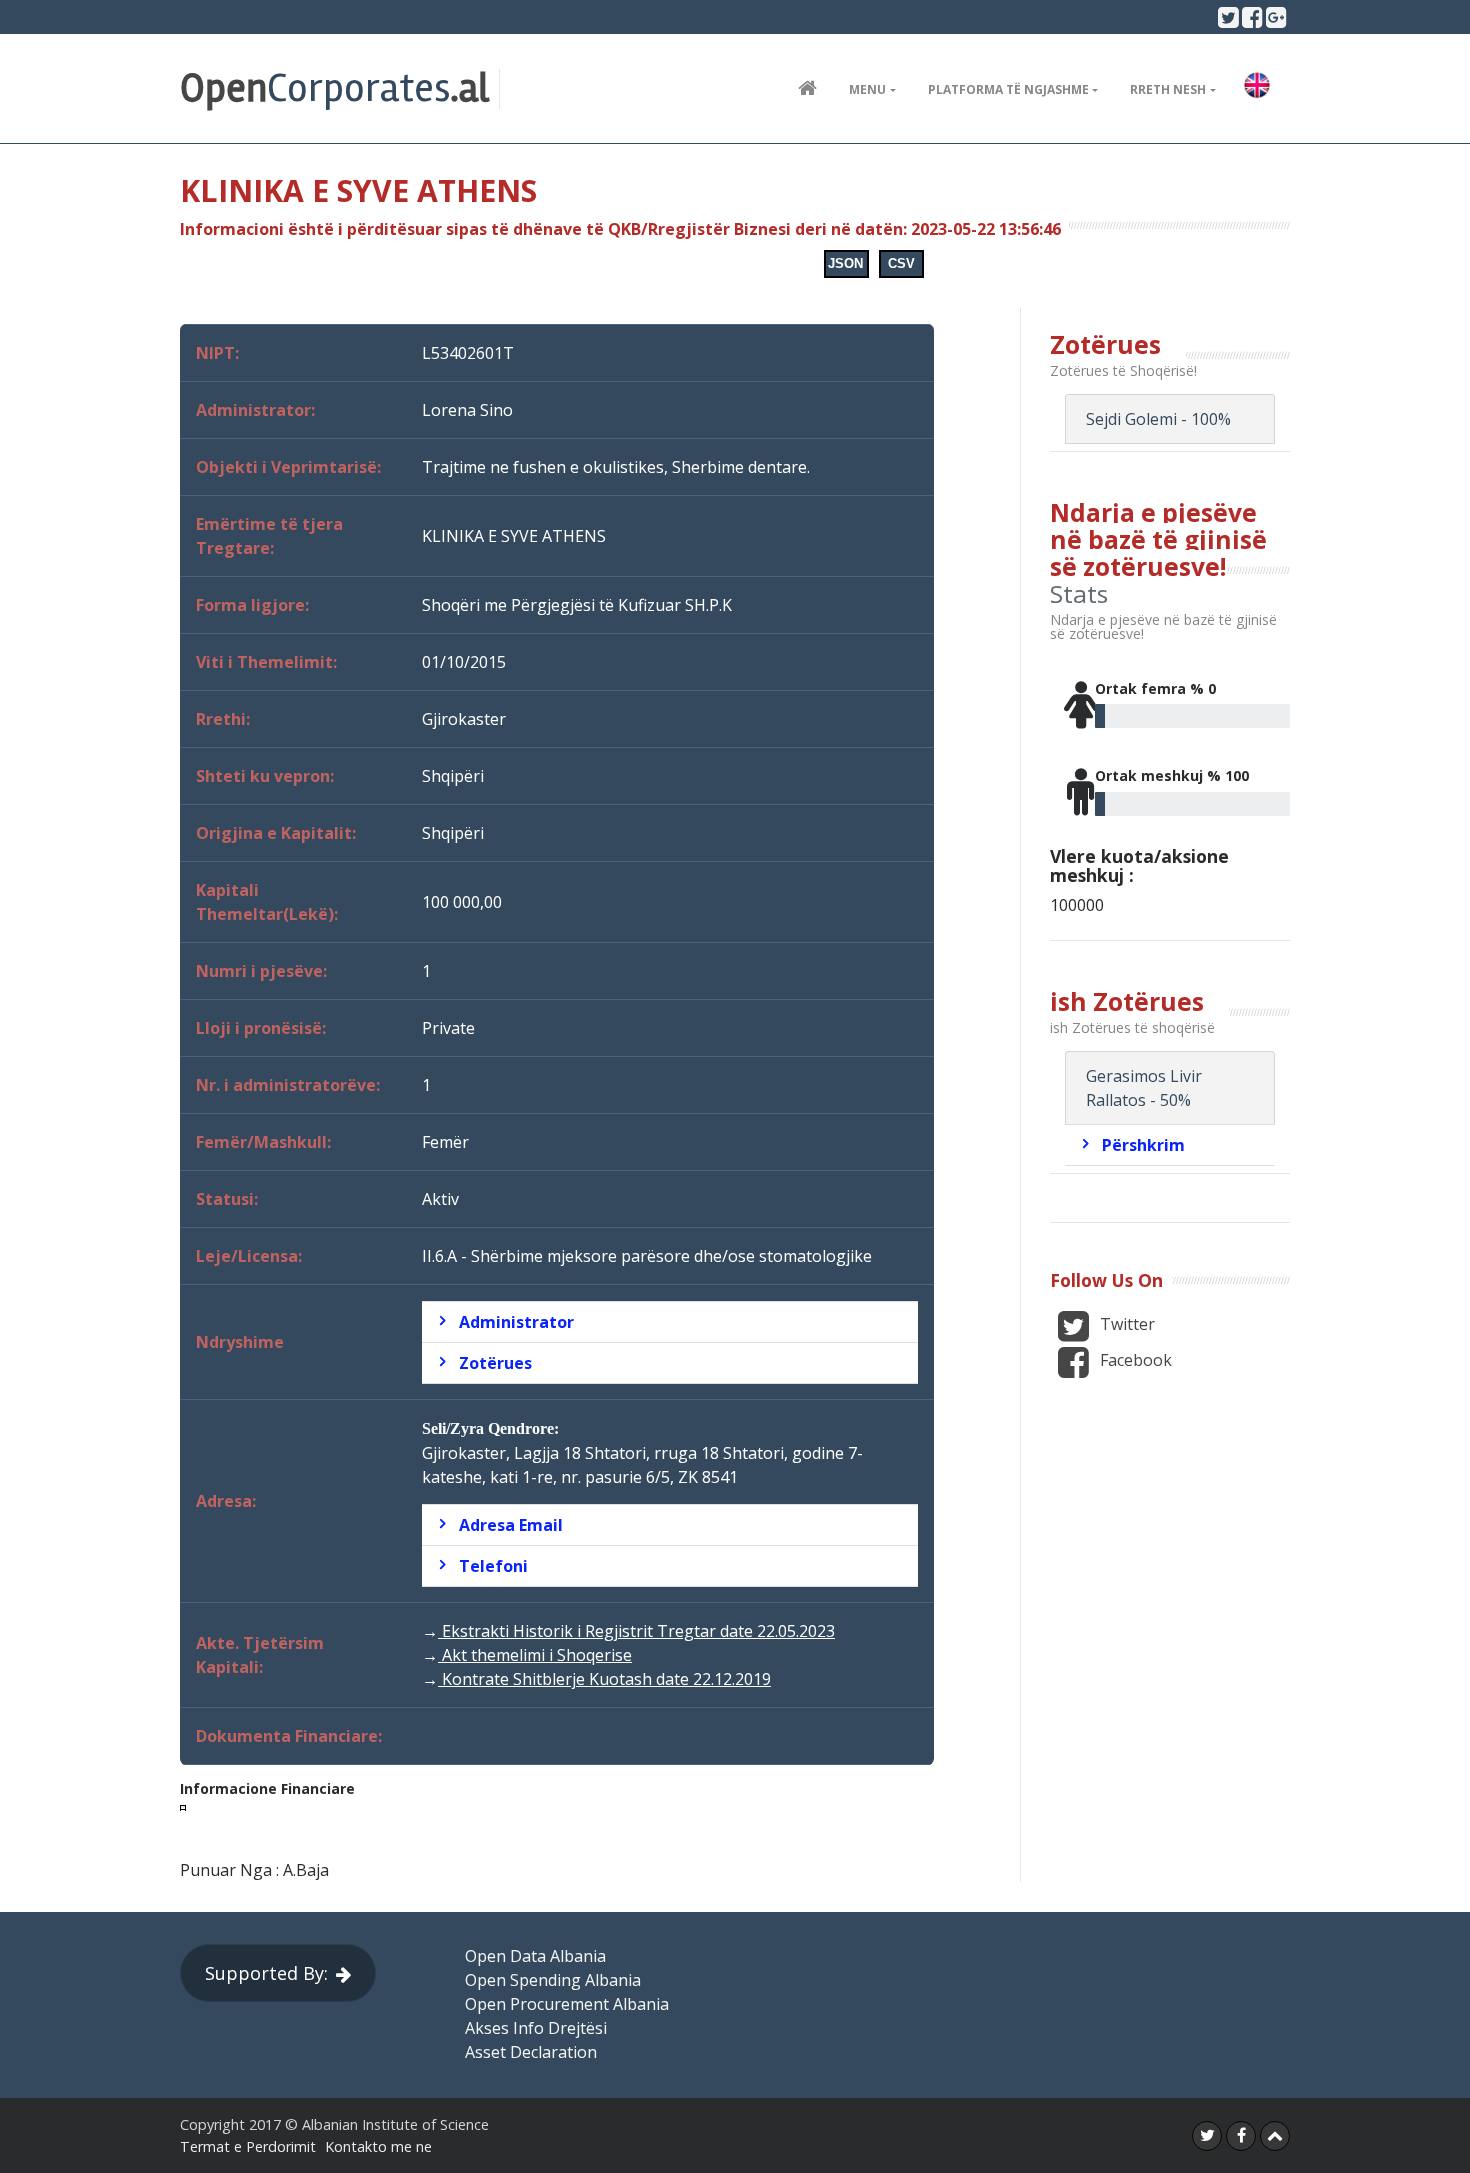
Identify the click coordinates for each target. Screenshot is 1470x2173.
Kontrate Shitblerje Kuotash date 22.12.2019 (604, 1679)
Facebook (1134, 1360)
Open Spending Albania (553, 1980)
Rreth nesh (1168, 89)
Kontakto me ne (378, 2146)
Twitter (1125, 1324)
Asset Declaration (531, 2052)
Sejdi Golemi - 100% (1158, 419)
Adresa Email (511, 1525)
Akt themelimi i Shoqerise (535, 1655)
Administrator (516, 1322)
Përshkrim (1143, 1145)
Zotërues (495, 1363)
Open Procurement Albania (567, 2004)
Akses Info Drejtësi (536, 2028)
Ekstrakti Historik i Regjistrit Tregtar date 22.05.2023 (636, 1631)
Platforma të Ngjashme (1008, 89)
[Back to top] (1275, 2136)
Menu (867, 89)
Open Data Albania (535, 1956)
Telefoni (493, 1566)
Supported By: (266, 1973)
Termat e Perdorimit (248, 2146)
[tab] (670, 1322)
